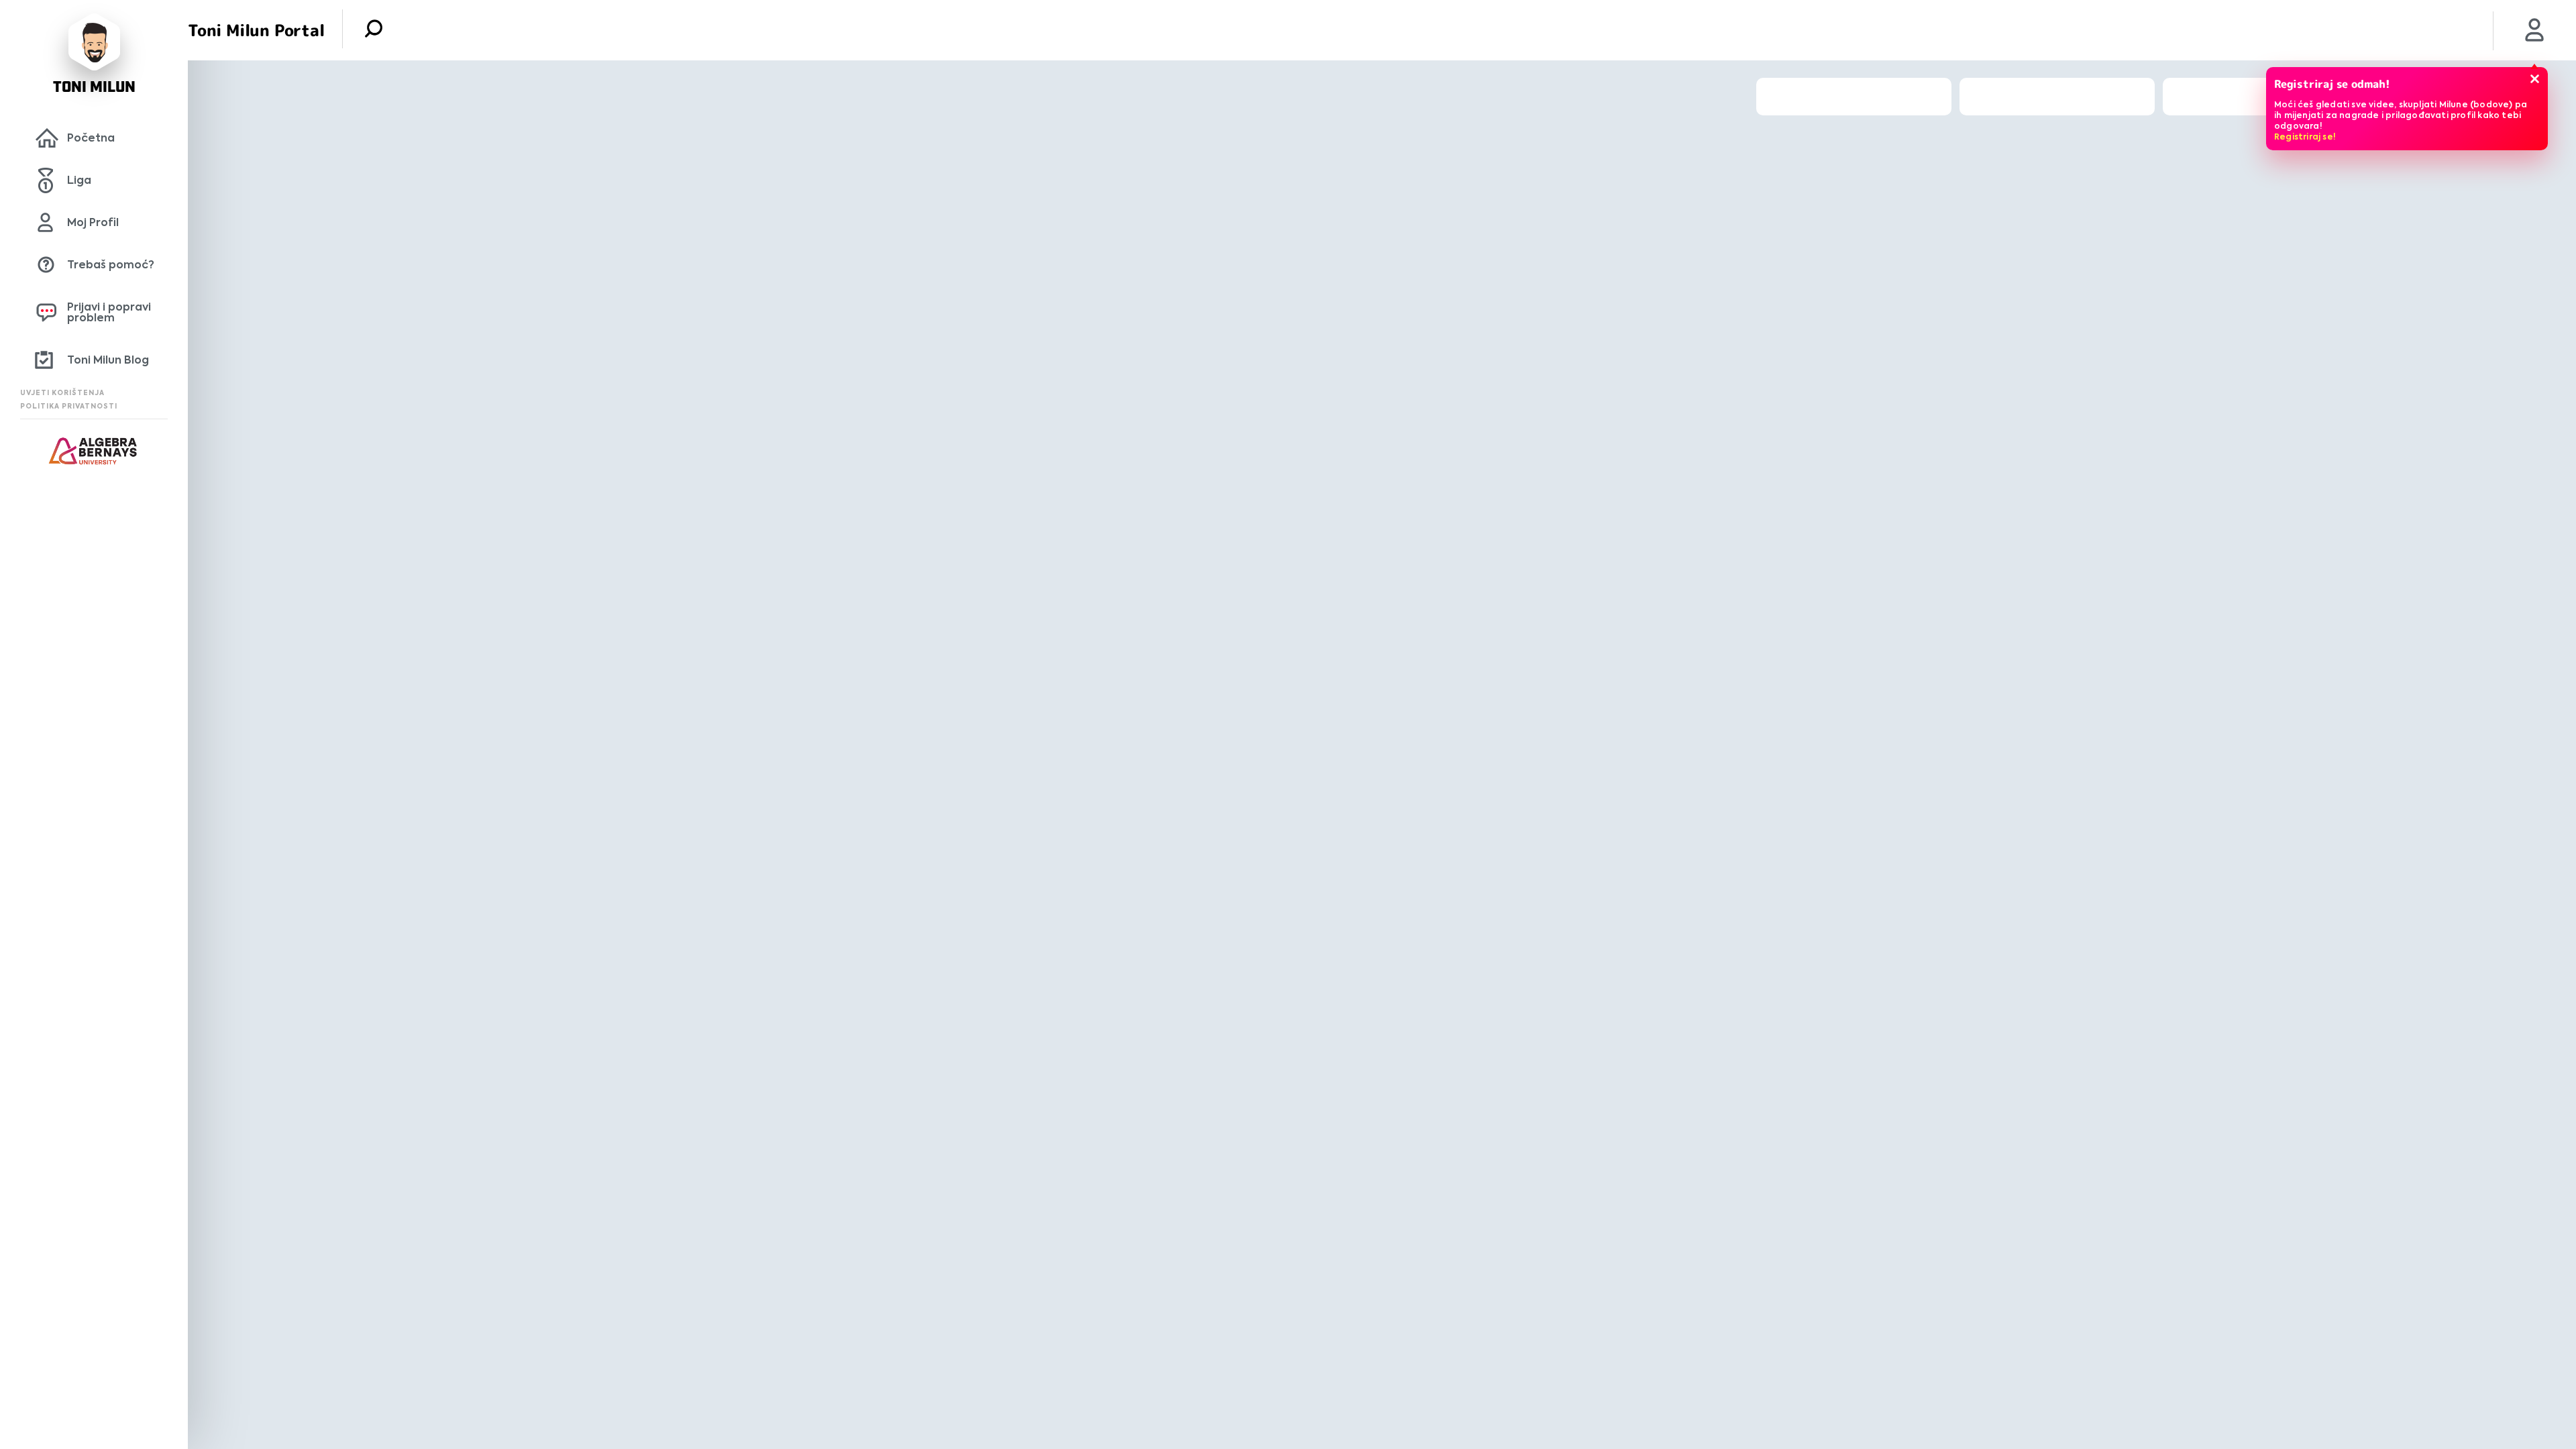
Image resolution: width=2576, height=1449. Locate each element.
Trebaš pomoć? (111, 265)
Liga (79, 180)
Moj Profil (93, 222)
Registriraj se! (2305, 137)
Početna (91, 138)
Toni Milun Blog (108, 360)
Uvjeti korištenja (62, 393)
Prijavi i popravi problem (109, 312)
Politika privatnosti (69, 406)
